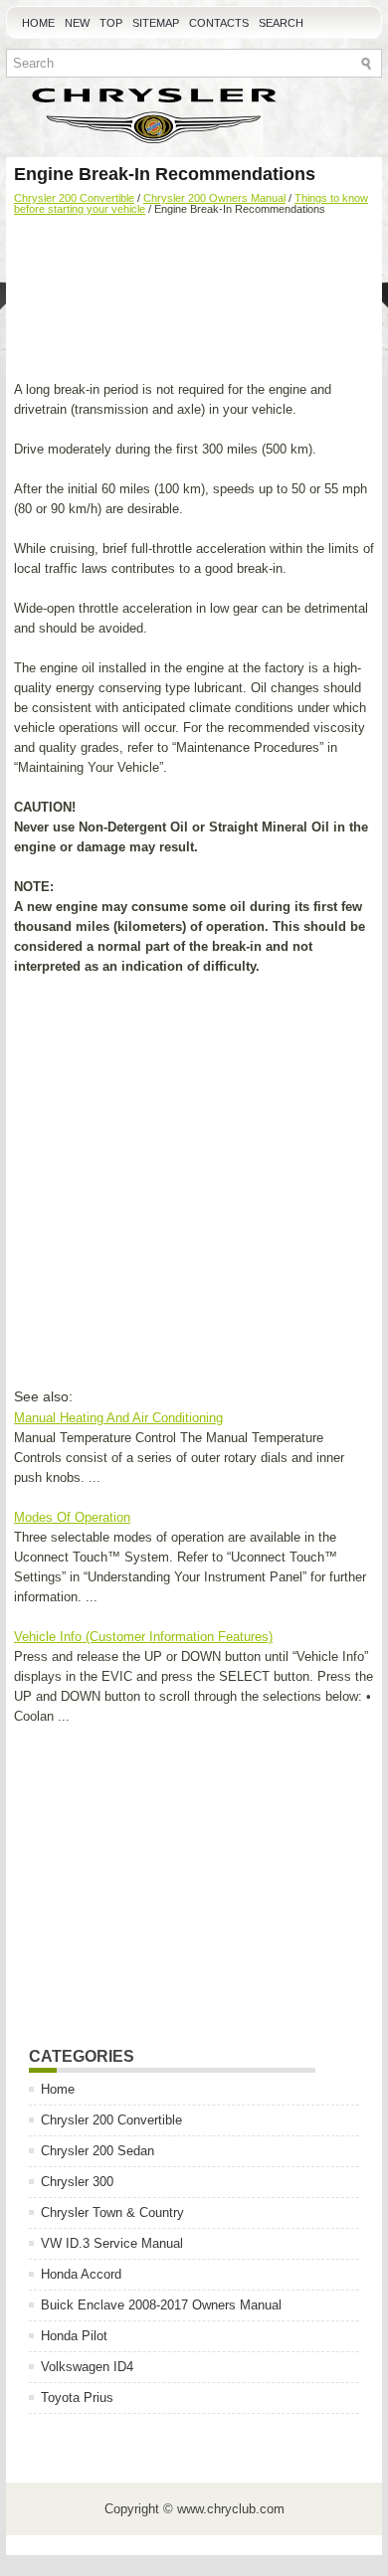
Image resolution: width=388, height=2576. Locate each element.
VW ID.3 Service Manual (112, 2243)
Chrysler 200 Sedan (97, 2151)
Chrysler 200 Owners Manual (214, 198)
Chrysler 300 (77, 2182)
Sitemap (156, 23)
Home (38, 23)
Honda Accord (81, 2274)
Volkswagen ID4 (87, 2367)
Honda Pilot (74, 2336)
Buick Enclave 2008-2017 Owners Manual (161, 2305)
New (77, 23)
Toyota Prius (77, 2397)
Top (111, 23)
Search (281, 23)
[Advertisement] (194, 300)
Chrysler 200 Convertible (74, 198)
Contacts (219, 23)
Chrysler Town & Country (112, 2212)
